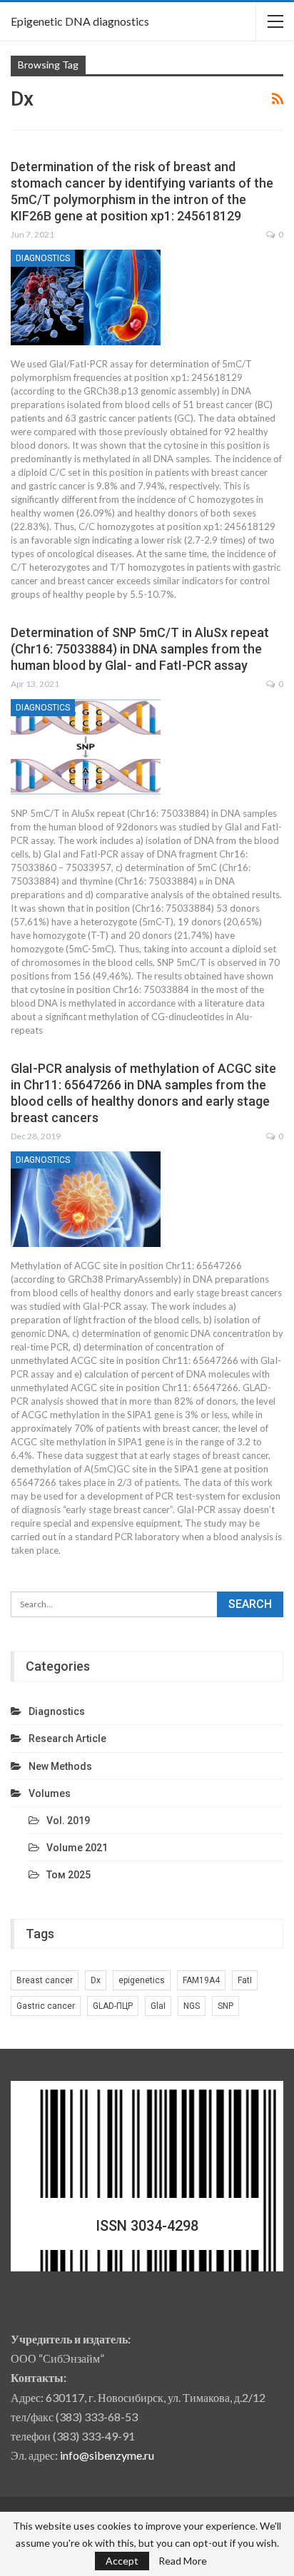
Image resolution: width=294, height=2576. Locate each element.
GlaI (158, 2006)
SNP (225, 2006)
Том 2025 (69, 1875)
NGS (192, 2006)
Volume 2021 (77, 1848)
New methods (60, 1766)
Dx (96, 1980)
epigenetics (142, 1980)
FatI (245, 1980)
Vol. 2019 (68, 1821)
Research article (67, 1738)
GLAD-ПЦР (113, 2006)
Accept (122, 2561)
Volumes (50, 1793)
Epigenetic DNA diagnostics (80, 21)
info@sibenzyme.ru (107, 2455)
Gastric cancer (46, 2006)
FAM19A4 (201, 1980)
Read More (183, 2561)
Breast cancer (45, 1980)
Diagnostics (43, 258)
